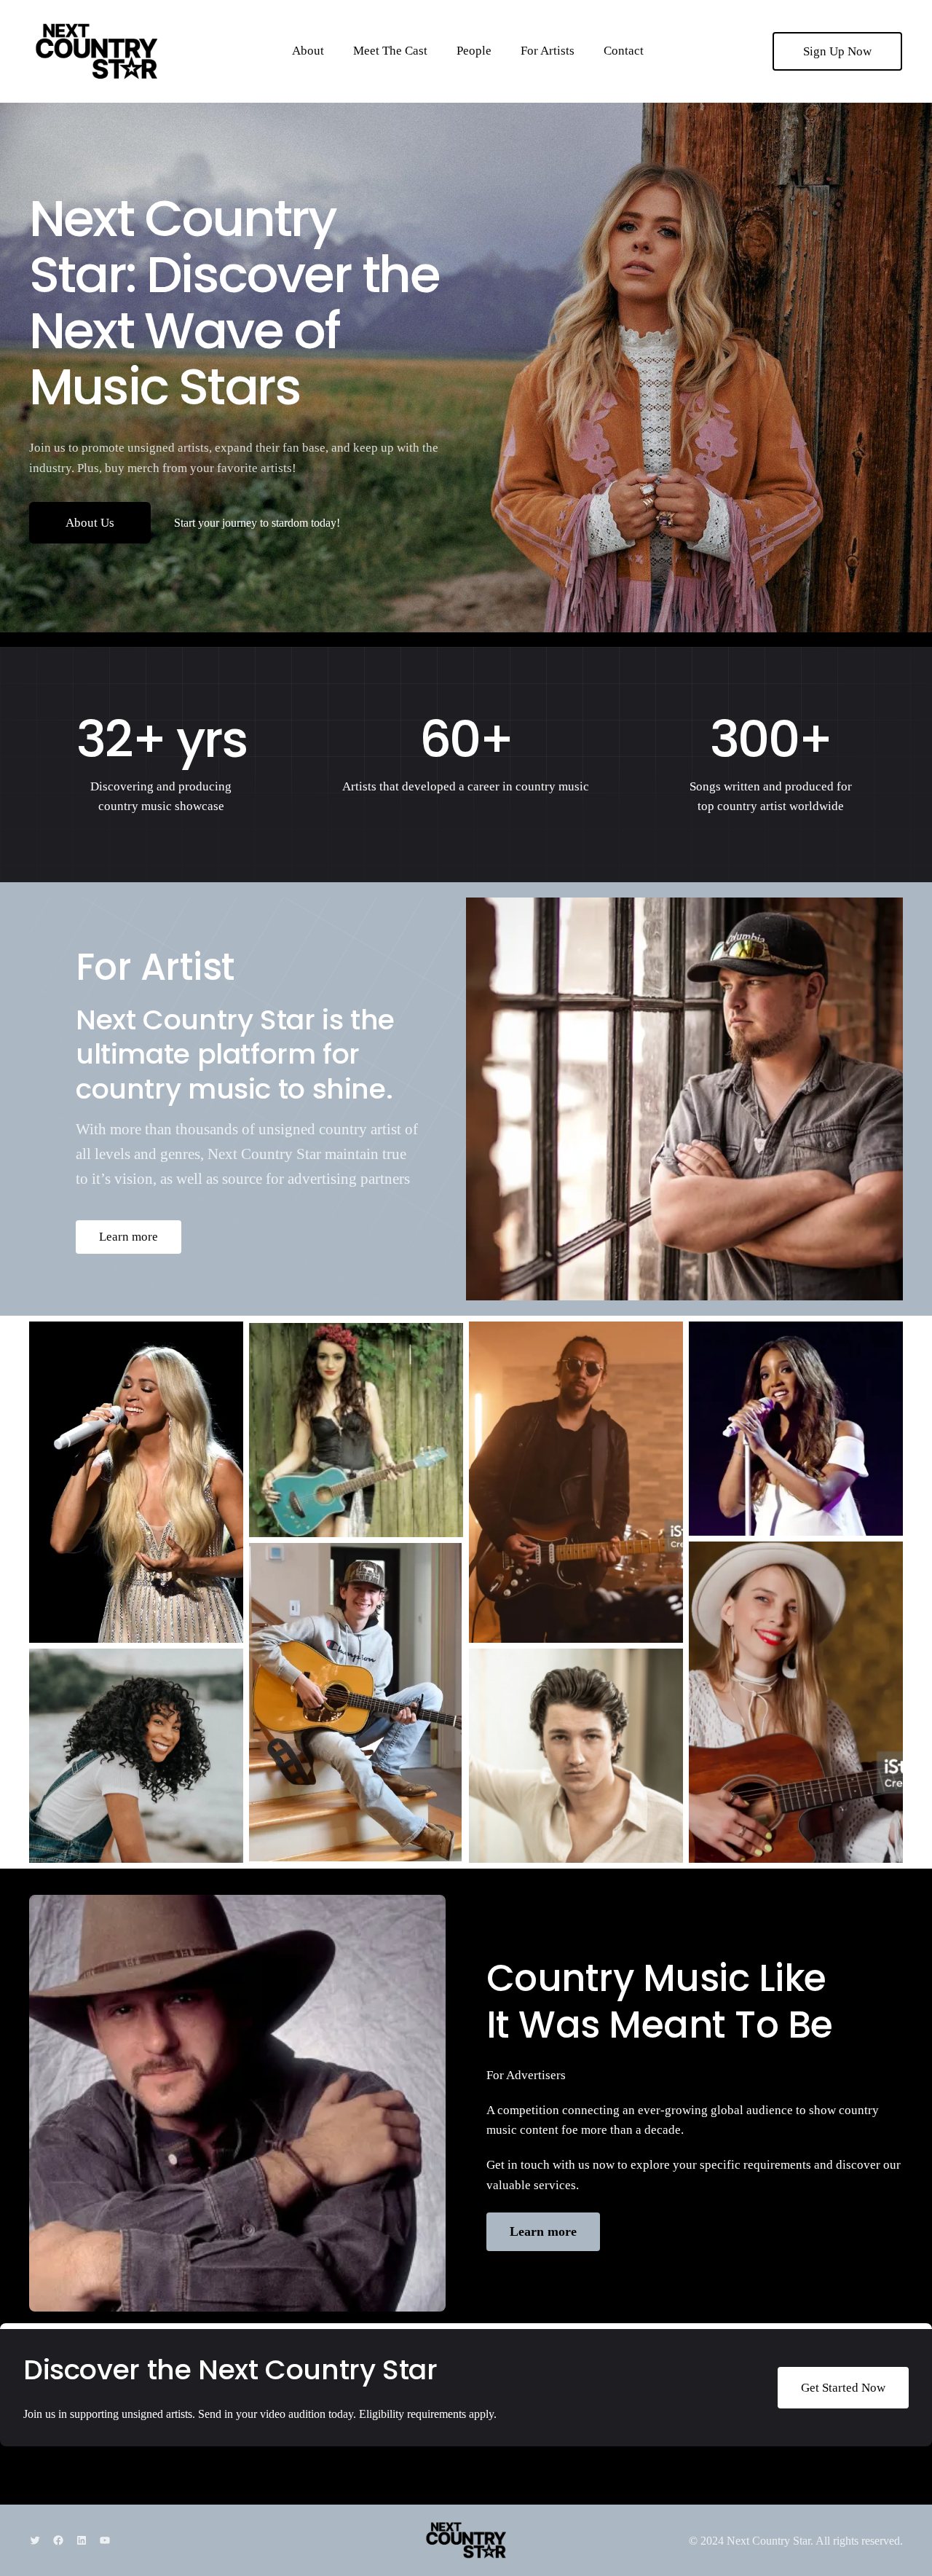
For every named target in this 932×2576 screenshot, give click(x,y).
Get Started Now (843, 2388)
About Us (90, 523)
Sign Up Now (837, 51)
